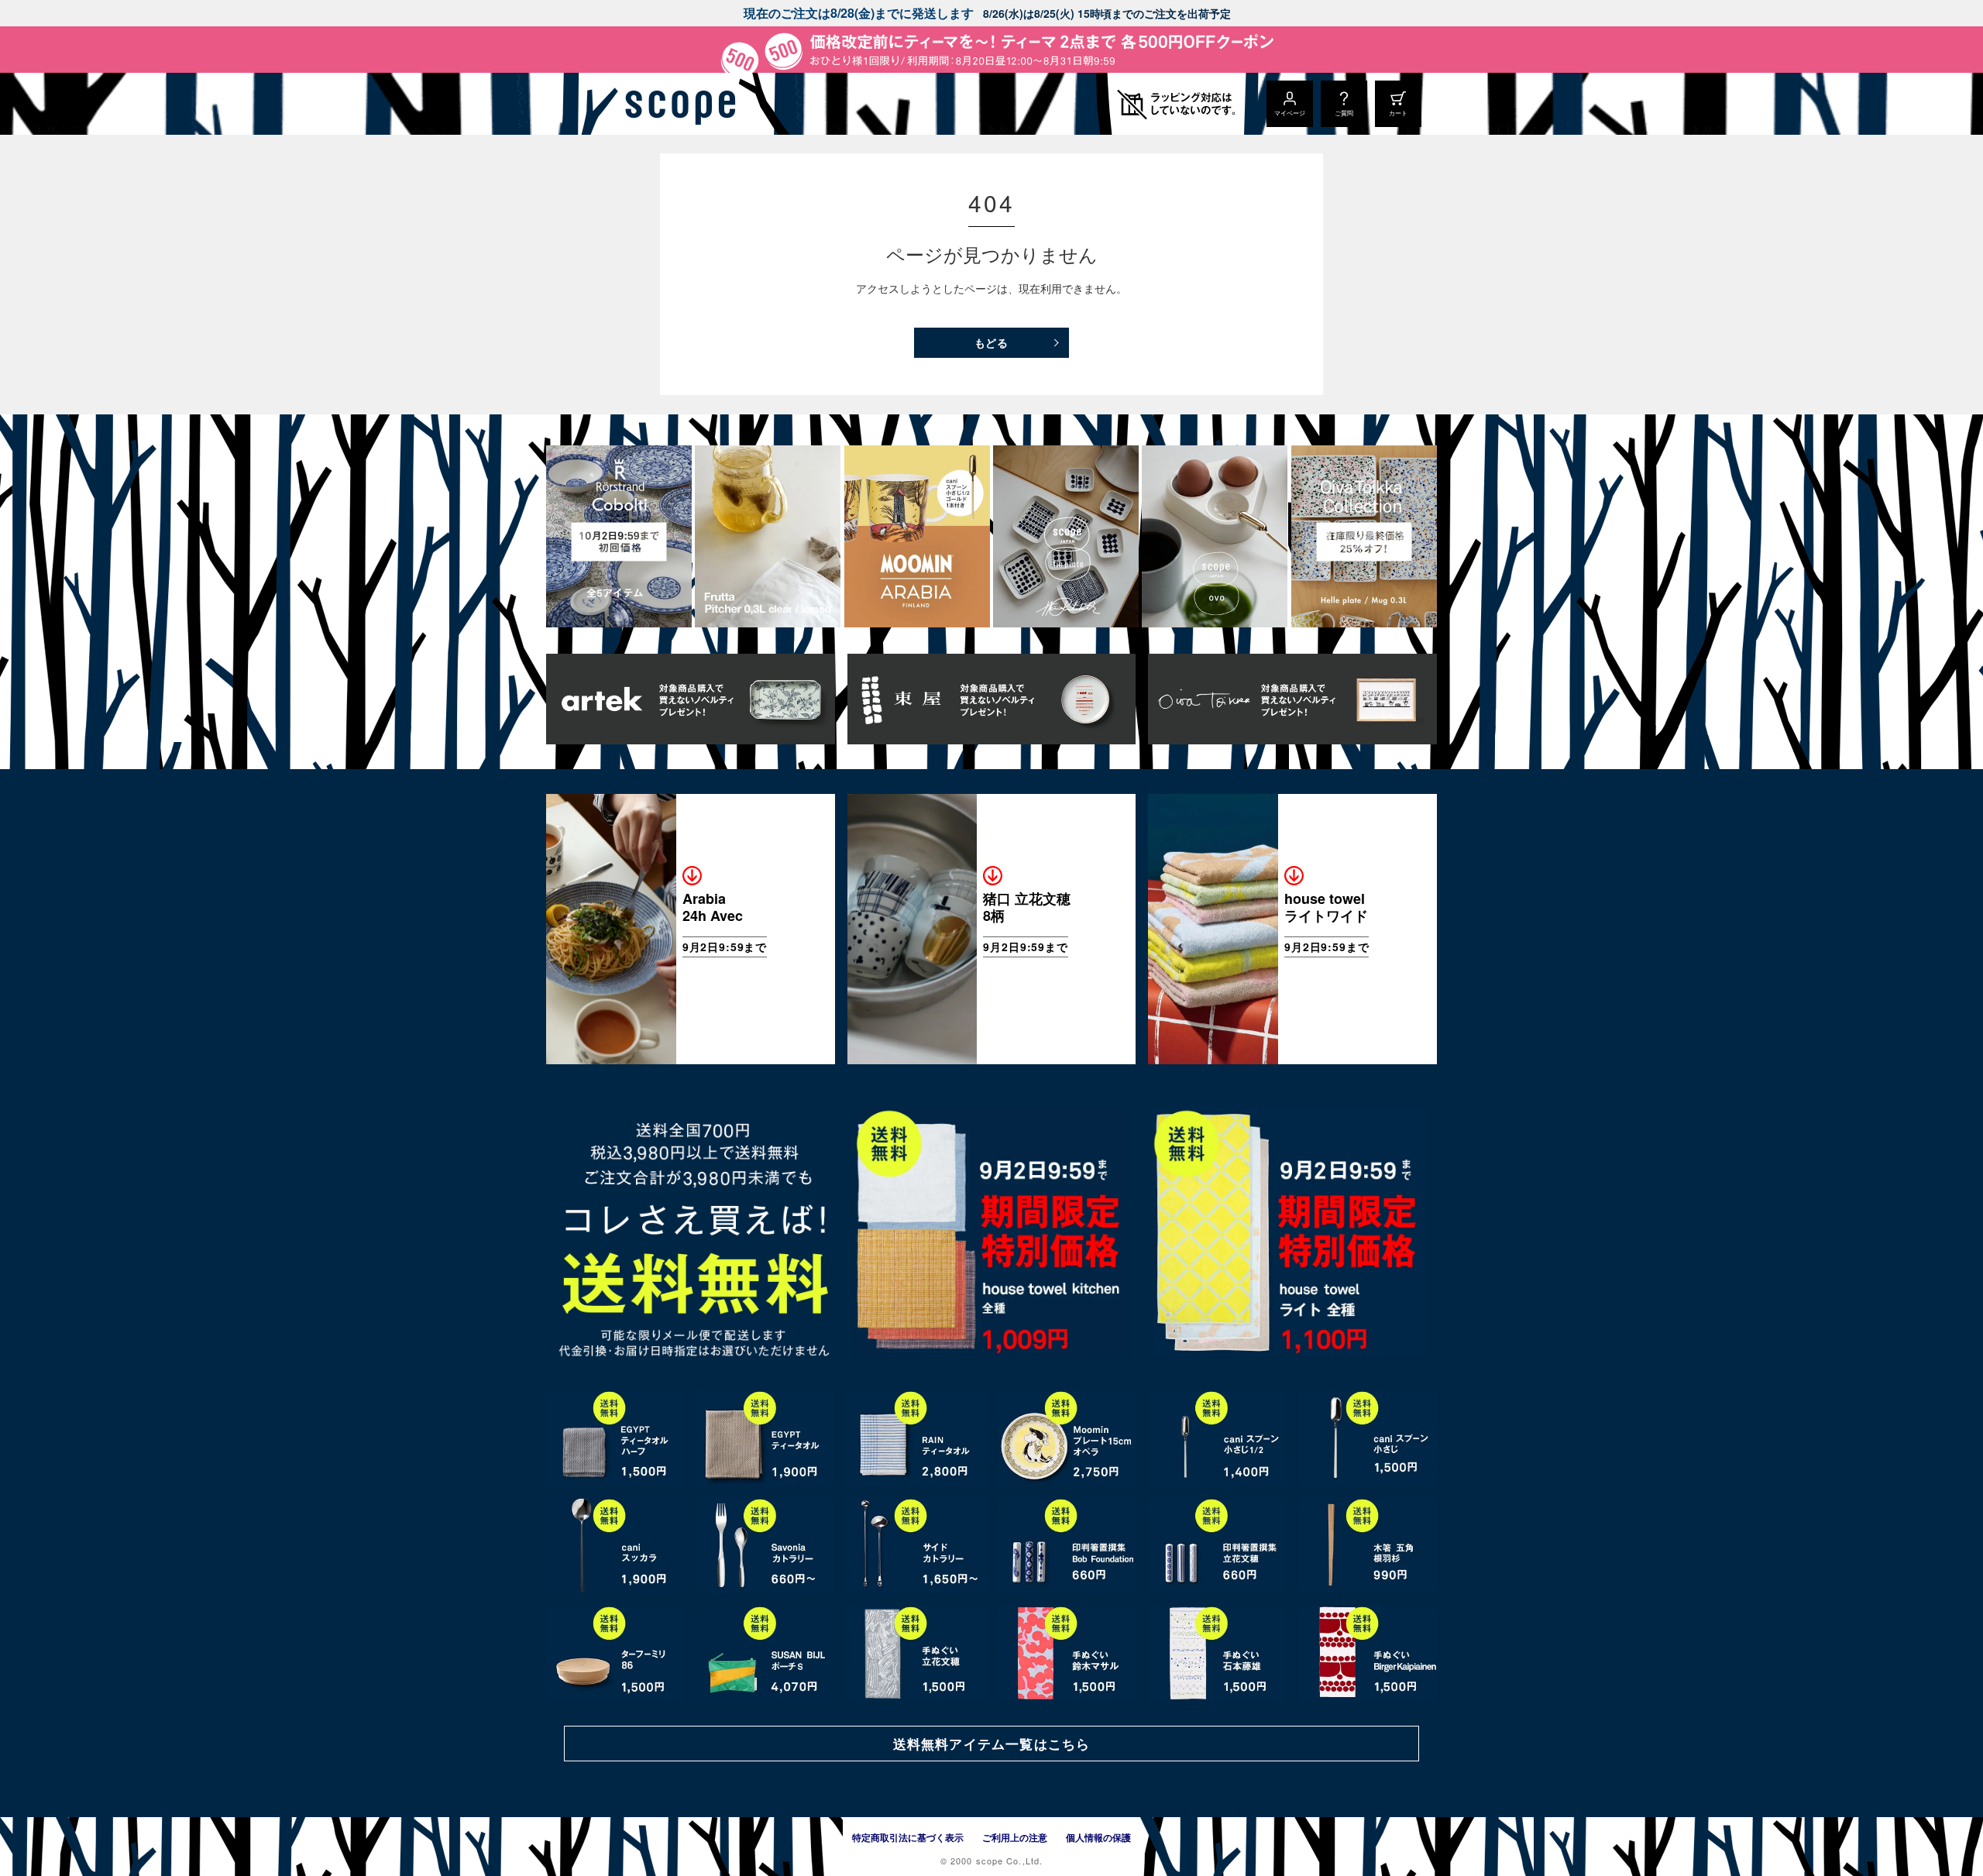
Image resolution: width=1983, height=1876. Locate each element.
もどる (992, 342)
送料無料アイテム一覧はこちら (991, 1744)
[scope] (676, 104)
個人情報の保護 (1098, 1837)
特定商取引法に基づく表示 (908, 1837)
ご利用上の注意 (1015, 1837)
